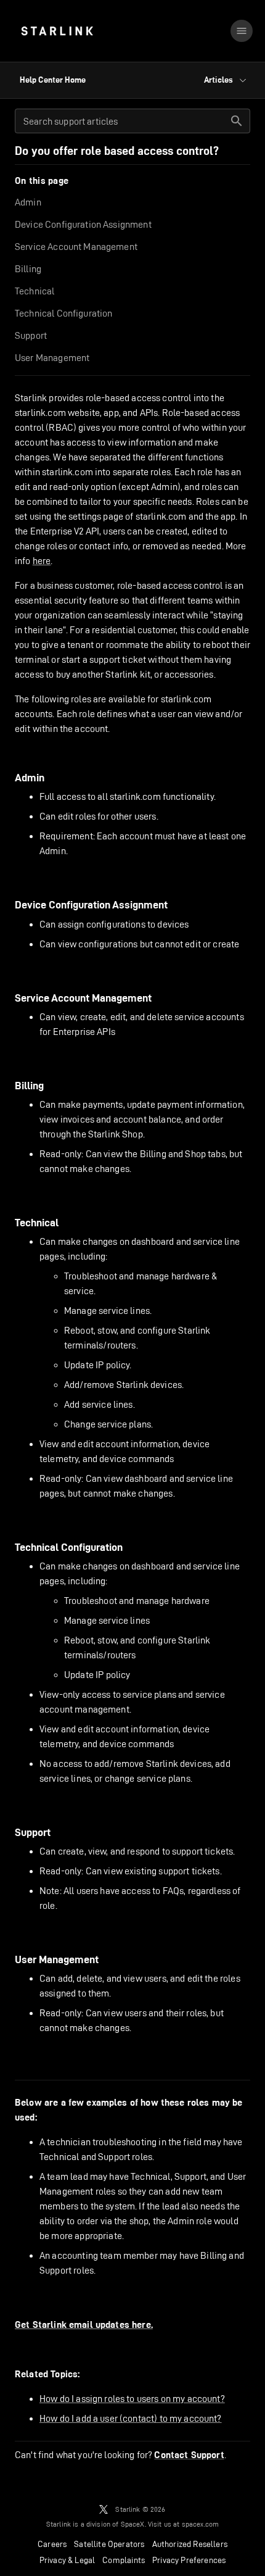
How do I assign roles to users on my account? (132, 2399)
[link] (57, 31)
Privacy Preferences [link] (189, 2560)
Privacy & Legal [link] (67, 2560)
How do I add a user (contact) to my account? (131, 2418)
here (42, 561)
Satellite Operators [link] (109, 2544)
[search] (237, 121)
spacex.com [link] (201, 2524)
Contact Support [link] (189, 2455)
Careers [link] (52, 2544)
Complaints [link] (124, 2560)
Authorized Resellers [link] (190, 2544)
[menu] (242, 31)
